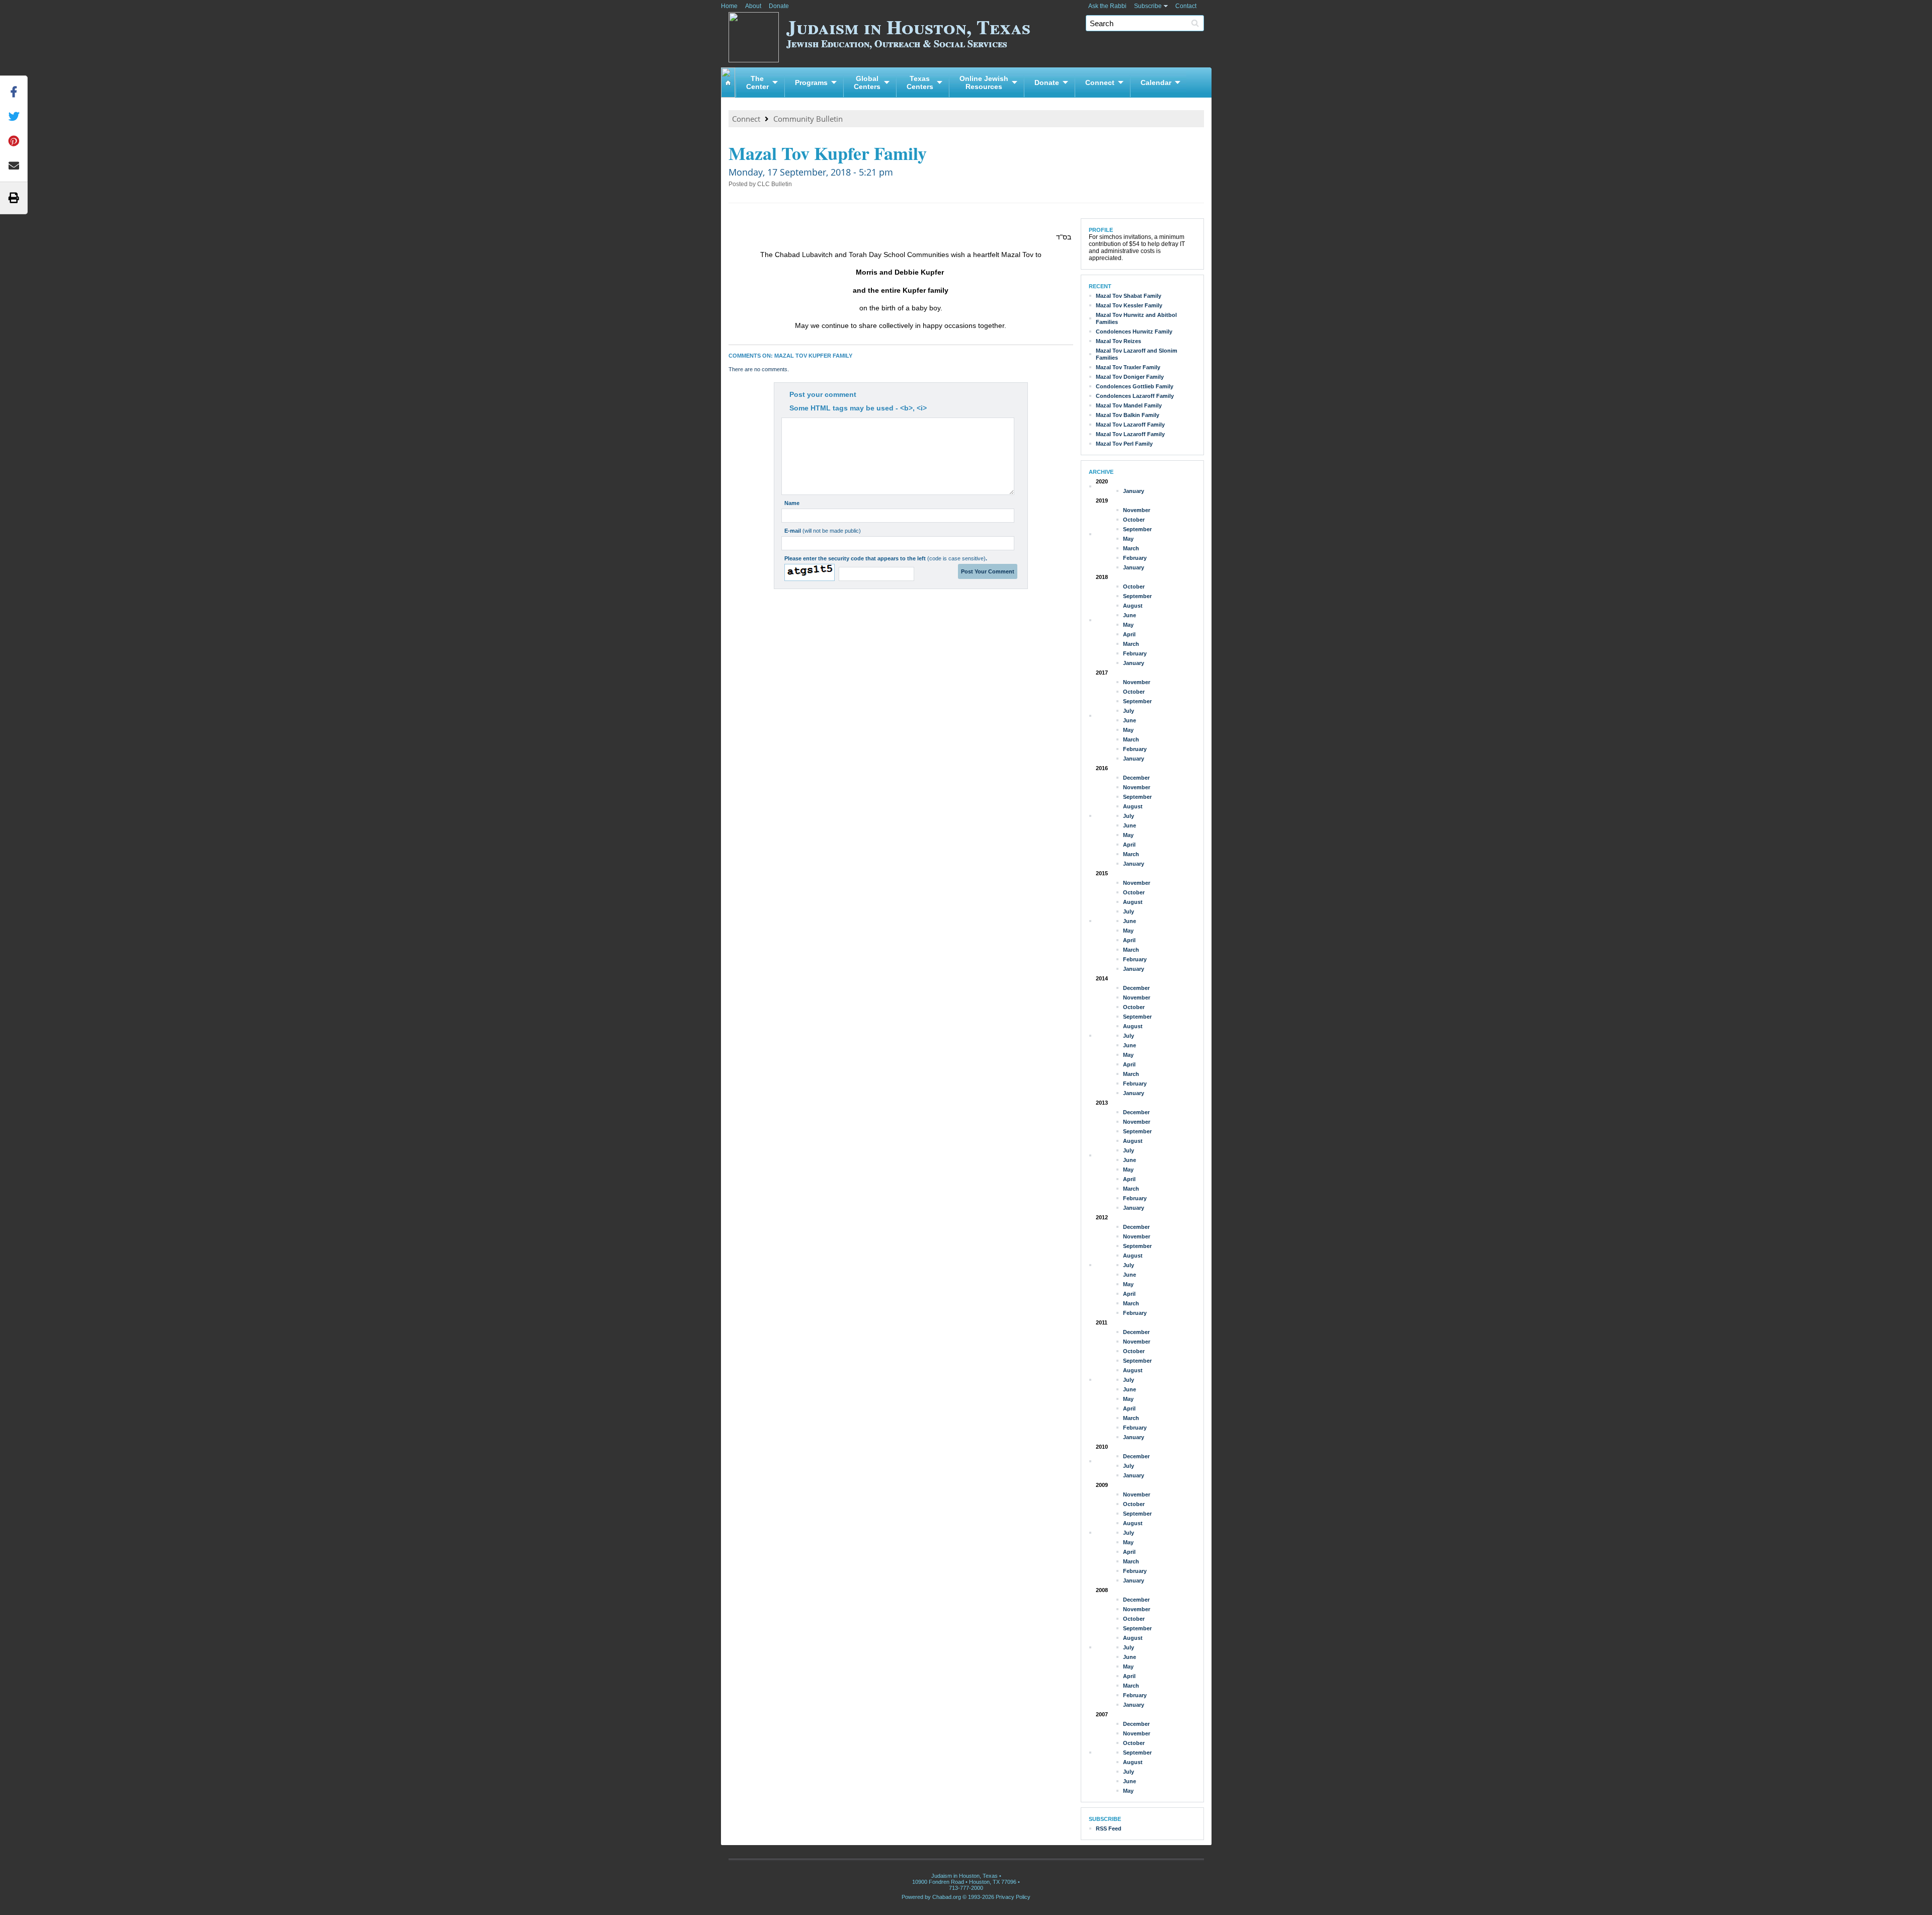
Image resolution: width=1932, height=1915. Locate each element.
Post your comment (823, 394)
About (753, 6)
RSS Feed (1109, 1828)
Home (729, 6)
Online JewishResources (984, 82)
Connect (1100, 82)
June (1130, 615)
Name (792, 503)
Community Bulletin (808, 119)
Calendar (1156, 82)
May (1128, 539)
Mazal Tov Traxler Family (1128, 367)
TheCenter (757, 82)
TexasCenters (920, 82)
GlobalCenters (867, 82)
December (1136, 778)
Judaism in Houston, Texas (908, 31)
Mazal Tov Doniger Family (1130, 377)
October (1134, 520)
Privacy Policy (1013, 1897)
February (1135, 558)
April (1129, 634)
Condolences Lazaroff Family (1135, 396)
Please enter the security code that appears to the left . (886, 558)
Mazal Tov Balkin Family (1128, 415)
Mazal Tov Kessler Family (1129, 305)
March (1131, 548)
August (1133, 606)
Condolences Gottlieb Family (1135, 386)
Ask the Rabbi (1107, 6)
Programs (811, 82)
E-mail (823, 531)
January (1134, 491)
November (1137, 510)
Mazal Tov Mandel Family (1129, 405)
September (1137, 529)
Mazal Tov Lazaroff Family (1130, 425)
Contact (1186, 6)
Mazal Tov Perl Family (1124, 444)
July (1129, 711)
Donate (779, 6)
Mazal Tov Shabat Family (1129, 296)
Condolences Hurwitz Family (1134, 331)
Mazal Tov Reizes (1118, 341)
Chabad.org (947, 1897)
